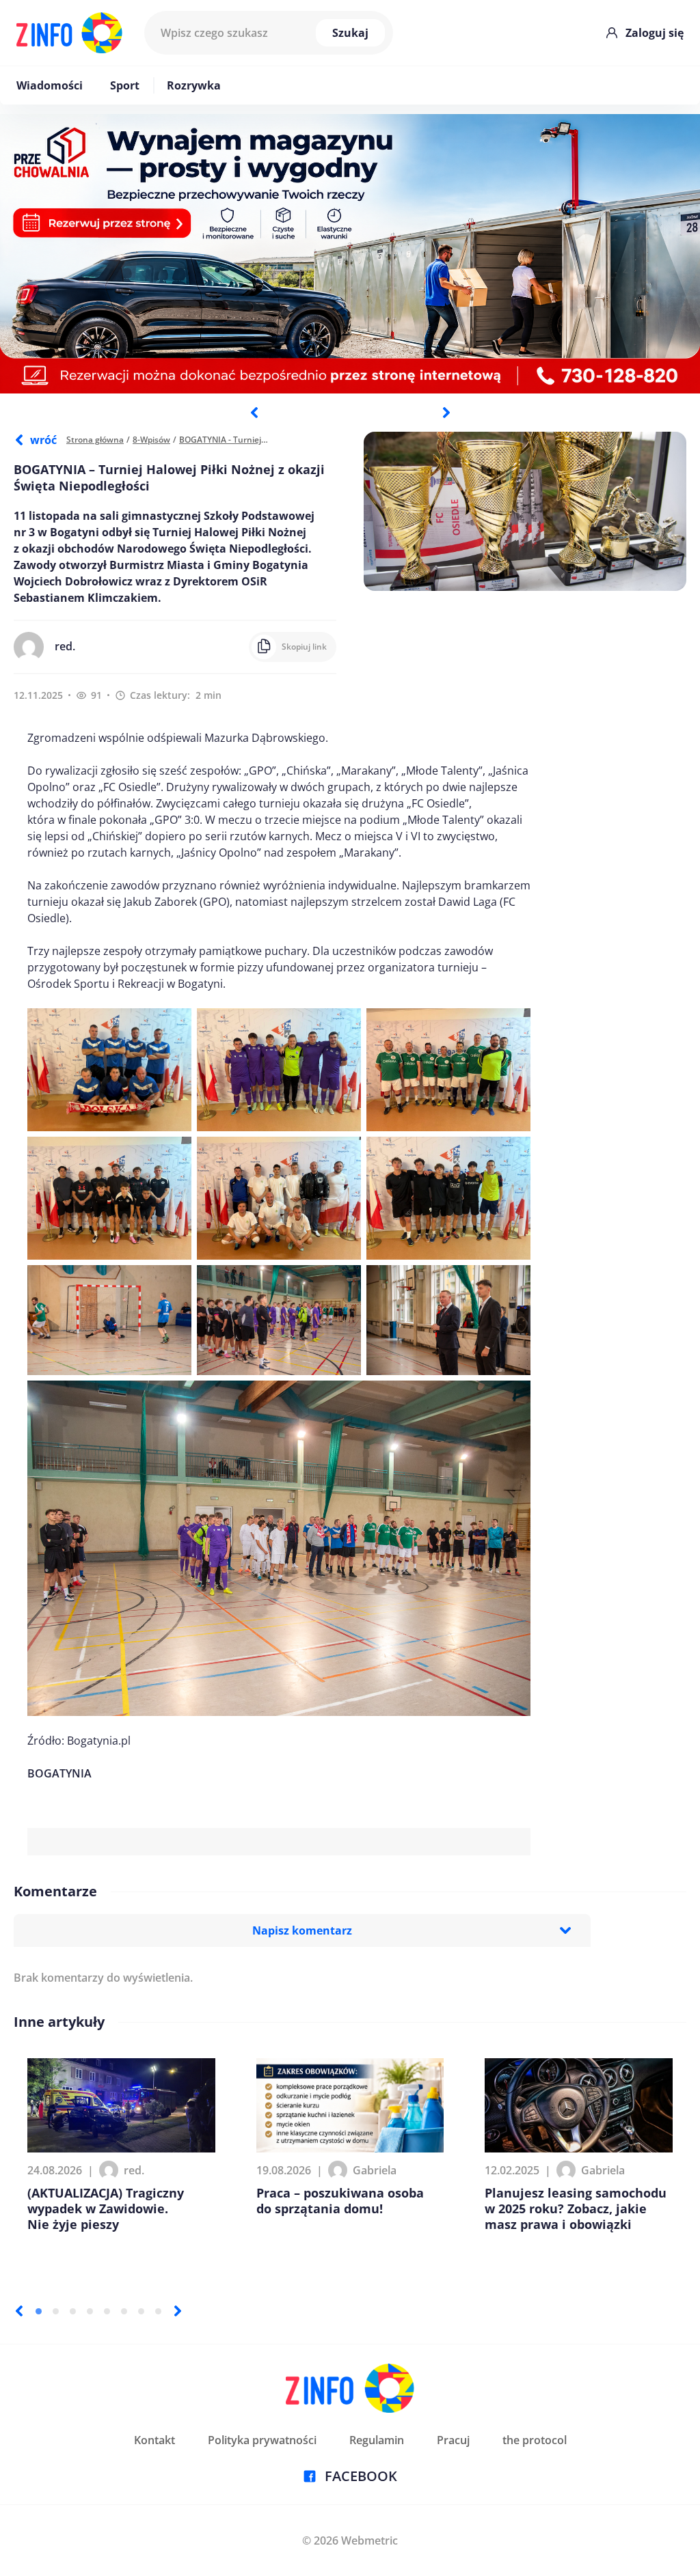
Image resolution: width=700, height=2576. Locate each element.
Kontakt (154, 2440)
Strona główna (95, 440)
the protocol (535, 2440)
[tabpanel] (350, 254)
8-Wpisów (151, 440)
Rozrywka (194, 85)
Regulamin (377, 2440)
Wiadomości (50, 85)
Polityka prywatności (262, 2440)
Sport (125, 85)
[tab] (39, 2311)
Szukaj (350, 33)
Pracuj (453, 2440)
